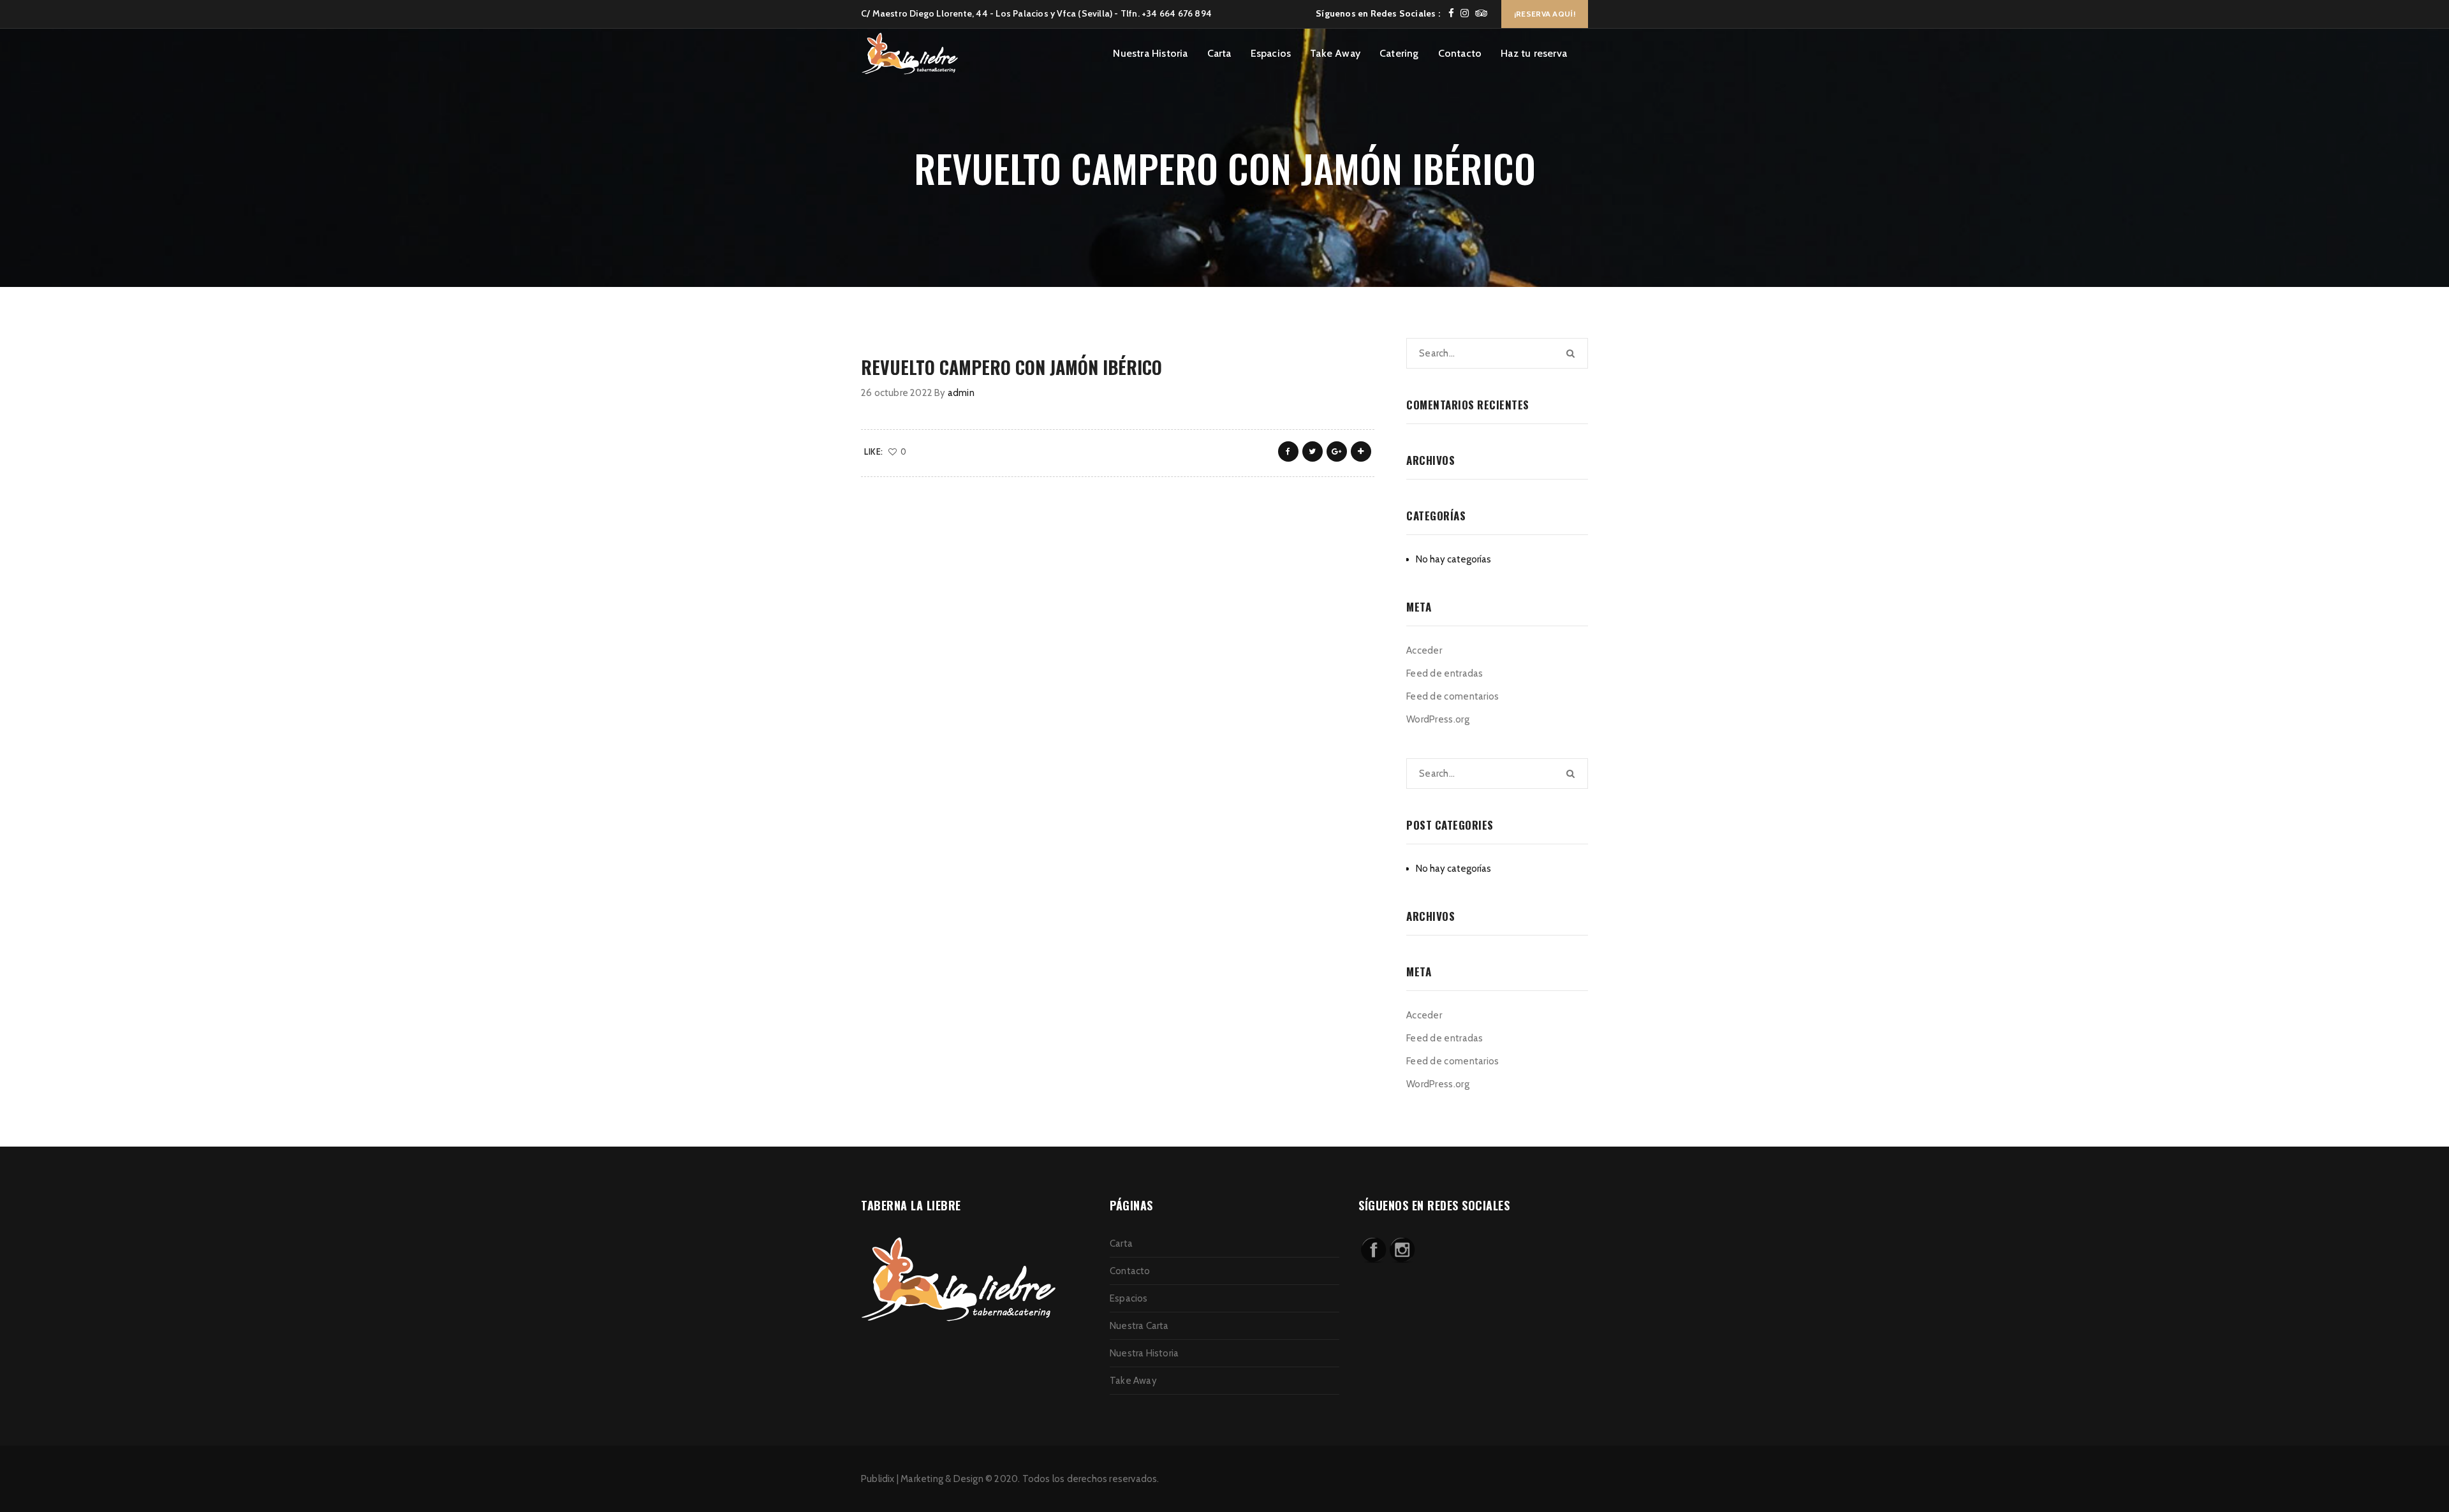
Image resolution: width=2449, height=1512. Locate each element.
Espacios (1271, 53)
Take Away (1335, 53)
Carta (1219, 53)
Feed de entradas (1445, 673)
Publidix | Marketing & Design (922, 1479)
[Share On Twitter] (1313, 451)
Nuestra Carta (1139, 1326)
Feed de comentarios (1453, 696)
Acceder (1424, 650)
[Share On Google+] (1337, 451)
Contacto (1460, 53)
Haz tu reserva (1534, 53)
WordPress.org (1438, 719)
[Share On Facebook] (1288, 451)
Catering (1399, 53)
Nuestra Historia (1150, 53)
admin (961, 393)
